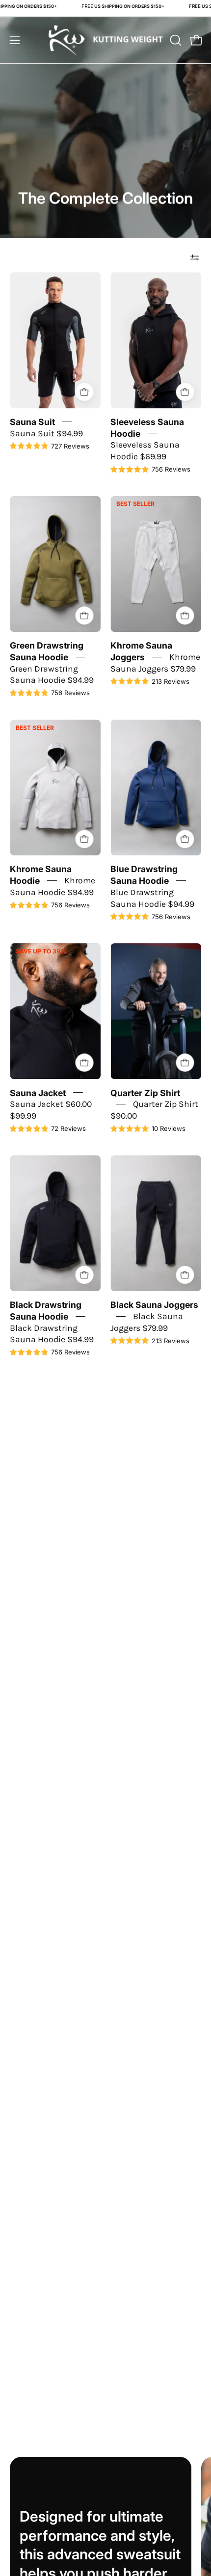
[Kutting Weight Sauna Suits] (106, 40)
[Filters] (195, 257)
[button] (175, 40)
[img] (50, 447)
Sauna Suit (32, 421)
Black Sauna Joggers (154, 1305)
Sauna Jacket (38, 1092)
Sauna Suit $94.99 (46, 433)
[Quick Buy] (84, 392)
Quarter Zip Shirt (145, 1092)
